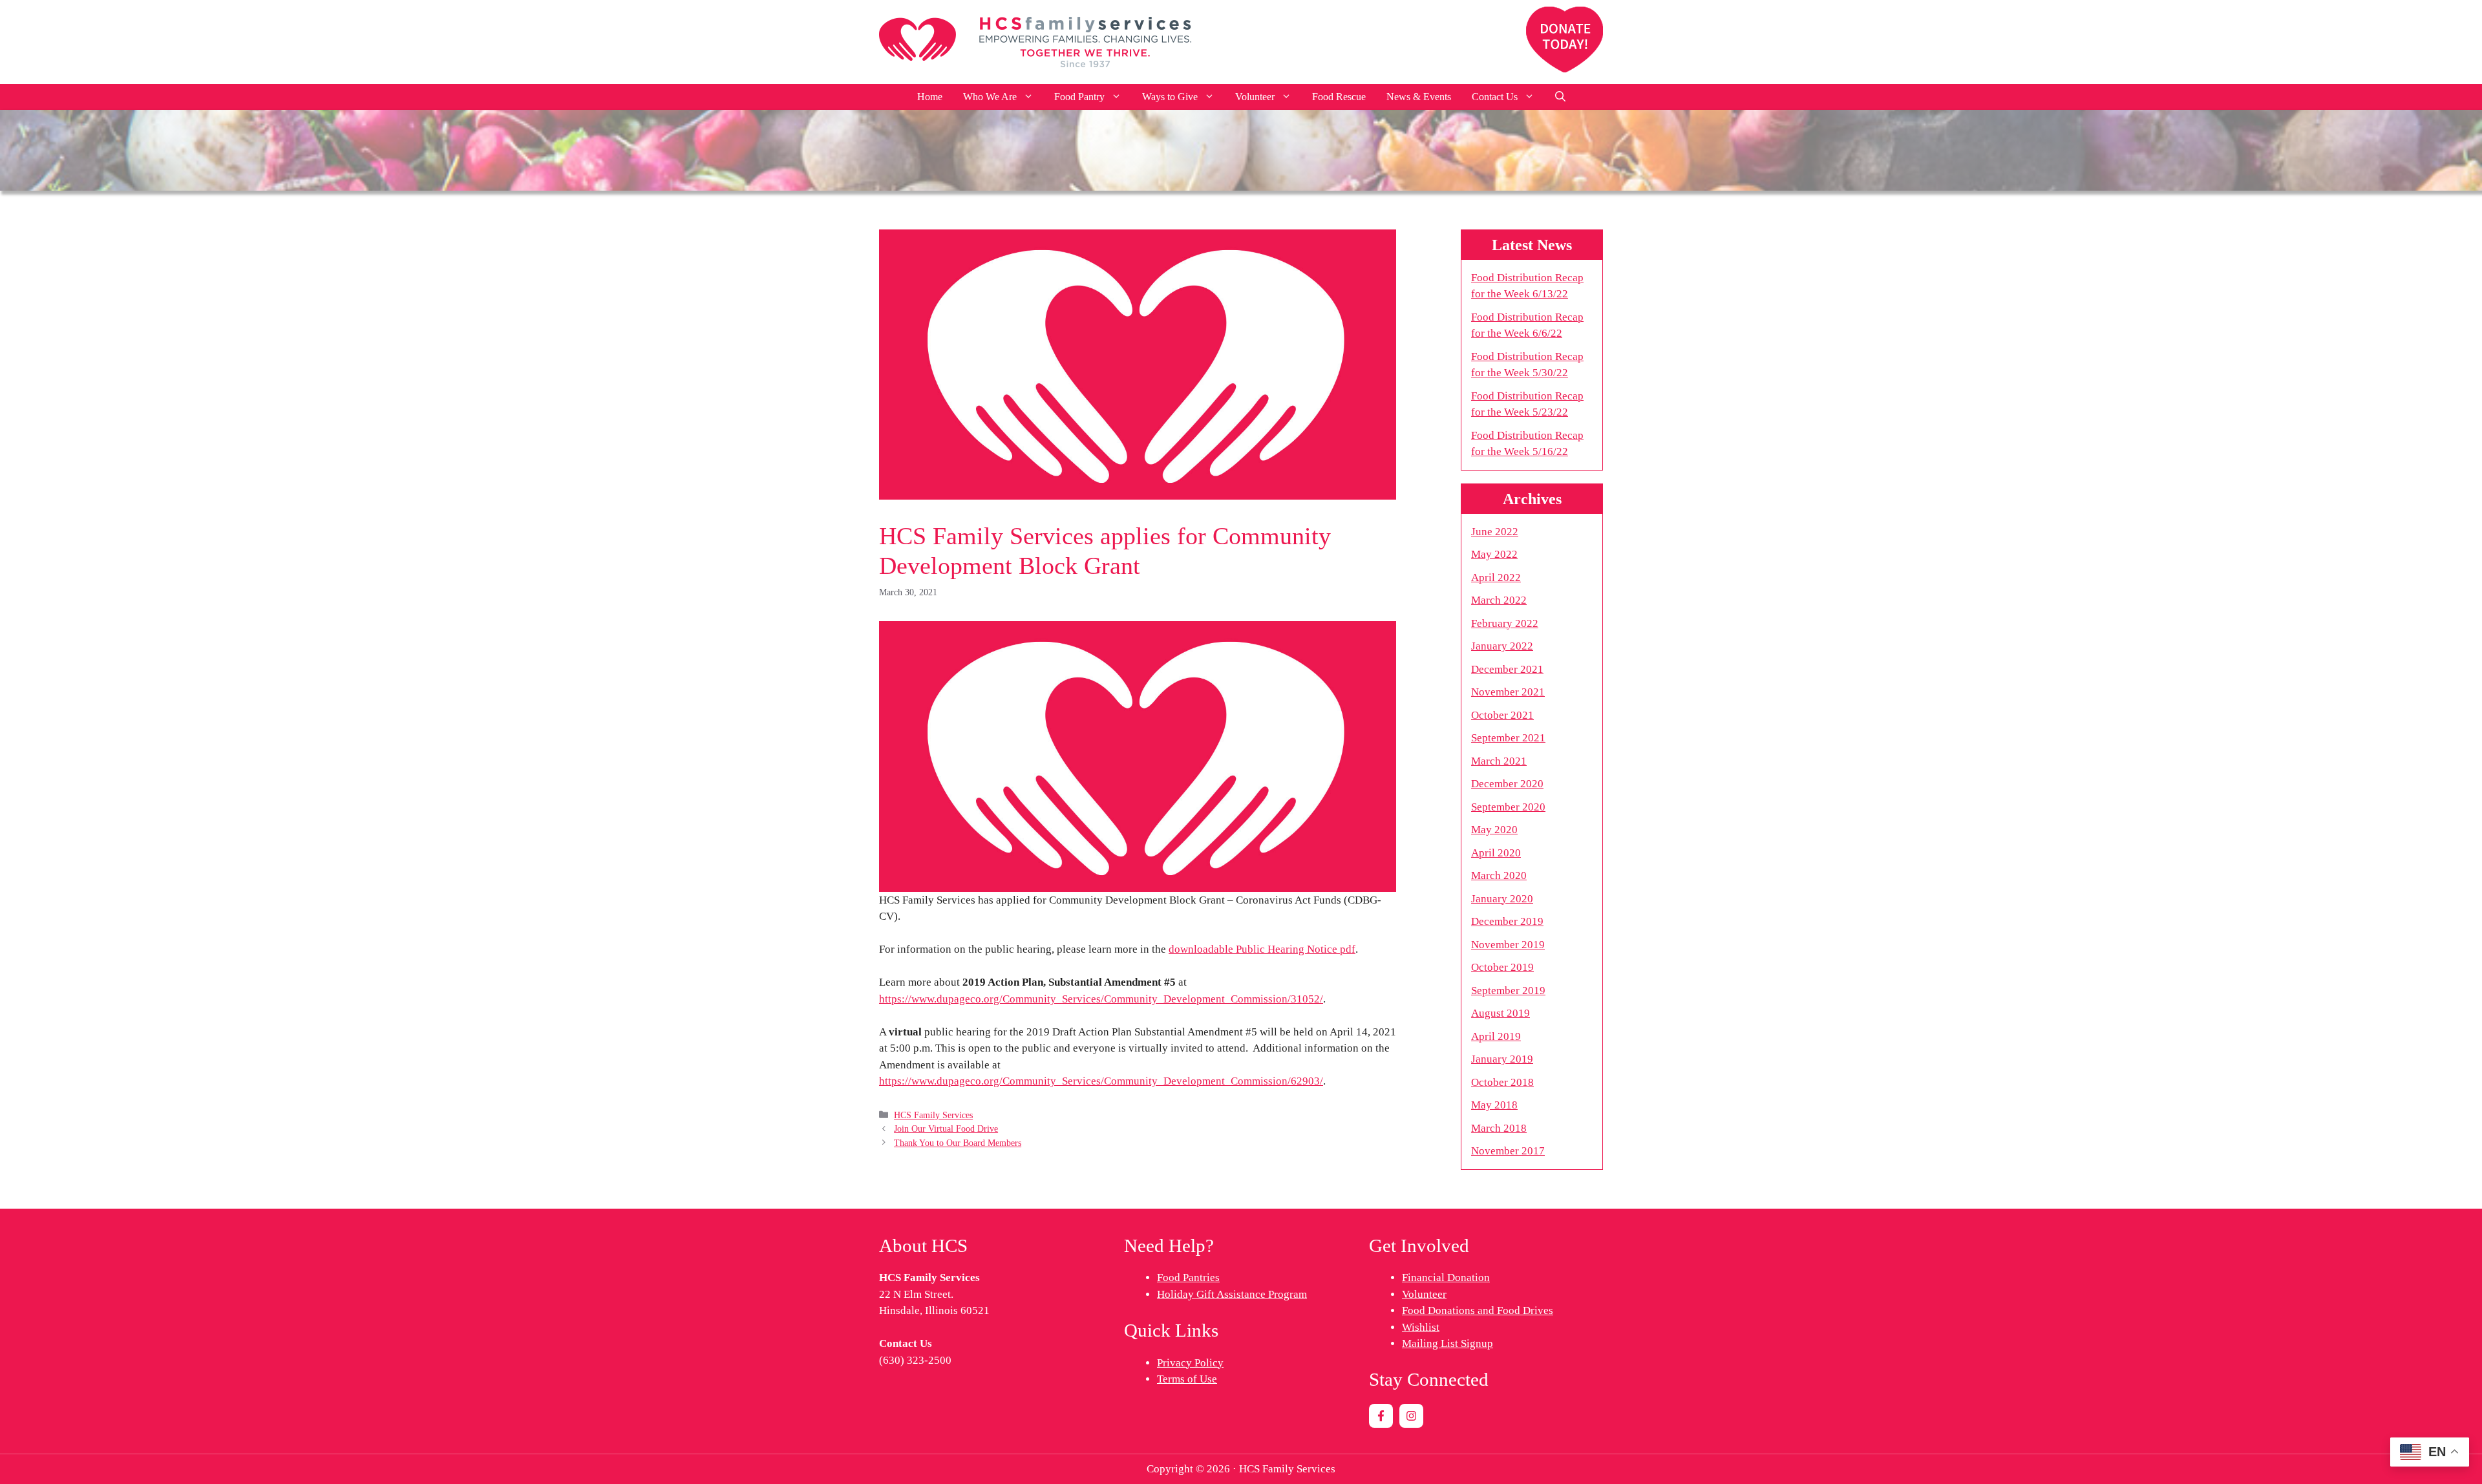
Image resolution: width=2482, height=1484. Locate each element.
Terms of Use (1187, 1379)
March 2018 (1499, 1128)
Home (930, 97)
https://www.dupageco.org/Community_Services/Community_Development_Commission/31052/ (1101, 999)
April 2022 (1496, 578)
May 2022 (1494, 554)
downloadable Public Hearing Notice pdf (1262, 949)
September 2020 (1508, 807)
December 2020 (1507, 784)
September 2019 (1508, 991)
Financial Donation (1446, 1277)
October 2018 (1502, 1082)
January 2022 (1502, 646)
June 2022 (1495, 532)
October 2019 (1502, 967)
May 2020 (1494, 830)
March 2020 (1499, 875)
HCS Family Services (933, 1115)
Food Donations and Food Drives (1478, 1310)
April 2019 (1496, 1036)
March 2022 (1499, 600)
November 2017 (1508, 1151)
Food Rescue (1339, 97)
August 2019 (1501, 1013)
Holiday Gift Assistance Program (1232, 1294)
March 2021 (1499, 761)
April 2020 (1496, 853)
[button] (1560, 97)
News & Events (1419, 97)
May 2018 (1494, 1105)
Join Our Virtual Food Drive (946, 1129)
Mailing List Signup (1448, 1343)
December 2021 (1507, 669)
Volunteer (1255, 97)
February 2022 (1505, 623)
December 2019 (1507, 921)
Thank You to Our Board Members (958, 1143)
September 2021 (1508, 738)
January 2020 (1502, 899)
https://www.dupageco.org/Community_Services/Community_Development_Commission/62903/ (1101, 1081)
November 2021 (1508, 692)
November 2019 (1508, 945)
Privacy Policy (1190, 1363)
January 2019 (1502, 1059)
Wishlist (1421, 1327)
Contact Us (1495, 97)
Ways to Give (1170, 97)
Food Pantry (1079, 97)
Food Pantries (1188, 1277)
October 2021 (1502, 715)
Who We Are (990, 97)
